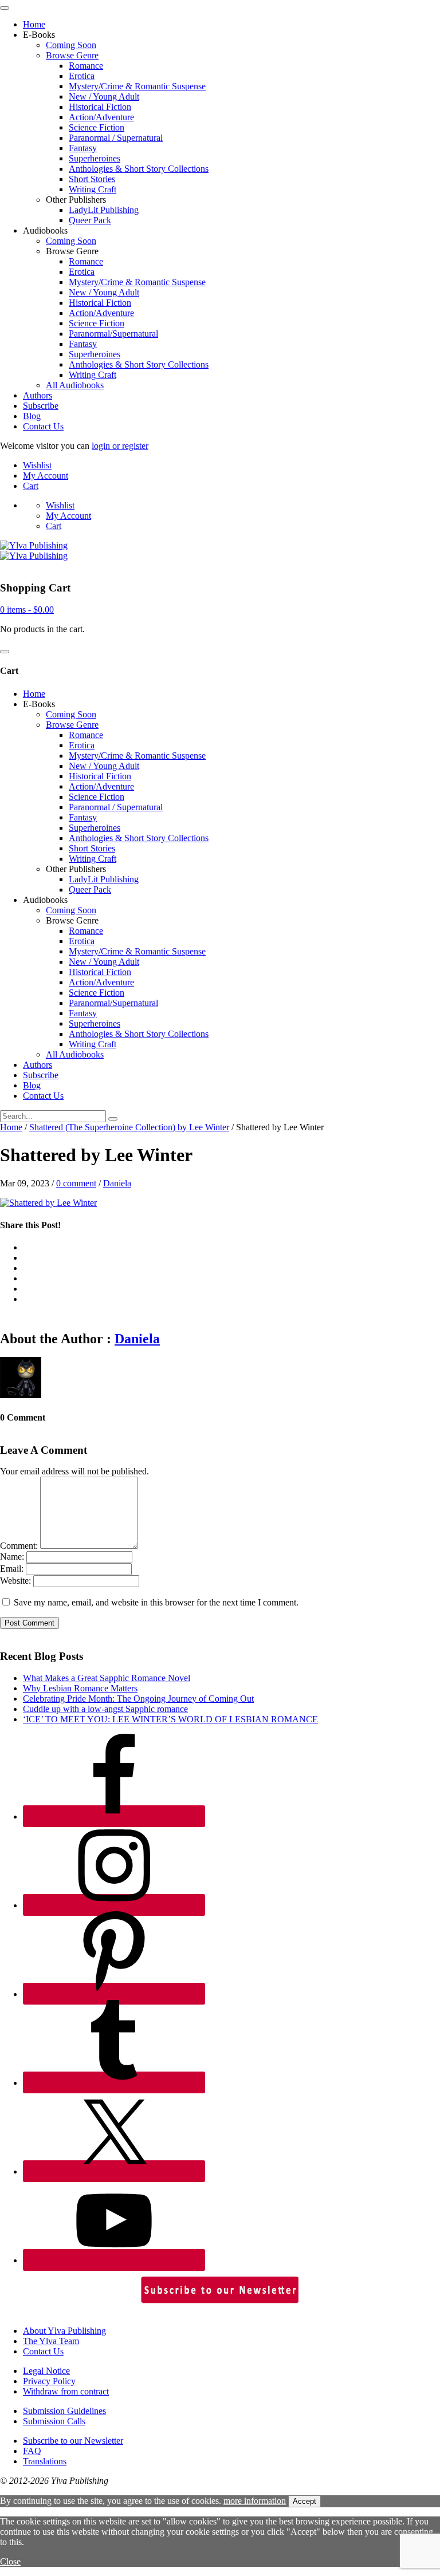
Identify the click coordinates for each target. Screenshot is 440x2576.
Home (34, 24)
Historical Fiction (100, 107)
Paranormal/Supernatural (113, 334)
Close (10, 2561)
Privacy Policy (49, 2381)
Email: (12, 1569)
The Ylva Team (51, 2341)
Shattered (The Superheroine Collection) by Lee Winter (129, 1127)
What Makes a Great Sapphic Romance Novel (107, 1678)
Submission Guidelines (64, 2411)
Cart (31, 486)
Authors (38, 395)
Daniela (117, 1183)
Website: (15, 1581)
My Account (46, 476)
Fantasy (83, 148)
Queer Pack (90, 220)
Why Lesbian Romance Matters (80, 1688)
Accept (305, 2501)
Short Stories (92, 179)
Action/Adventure (101, 117)
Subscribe (41, 406)
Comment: (19, 1546)
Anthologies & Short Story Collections (139, 169)
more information (255, 2501)
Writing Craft (93, 189)
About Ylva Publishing (64, 2331)
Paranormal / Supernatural (116, 138)
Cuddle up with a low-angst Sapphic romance (105, 1709)
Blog (32, 416)
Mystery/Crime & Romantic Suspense (137, 86)
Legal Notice (46, 2371)
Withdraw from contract (66, 2391)
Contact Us (43, 426)
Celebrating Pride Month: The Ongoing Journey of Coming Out (138, 1699)
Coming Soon (71, 45)
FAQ (32, 2451)
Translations (45, 2461)
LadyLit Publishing (104, 210)
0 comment (76, 1183)
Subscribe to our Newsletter (73, 2441)
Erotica (82, 76)
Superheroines (95, 158)
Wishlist (37, 465)
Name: (12, 1557)
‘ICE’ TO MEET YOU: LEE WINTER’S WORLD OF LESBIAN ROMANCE (170, 1719)
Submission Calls (54, 2421)
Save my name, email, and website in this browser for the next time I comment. (156, 1602)
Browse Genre (72, 55)
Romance (86, 66)
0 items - (27, 610)
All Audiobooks (75, 385)
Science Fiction (97, 127)
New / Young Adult (104, 96)
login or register (120, 446)
